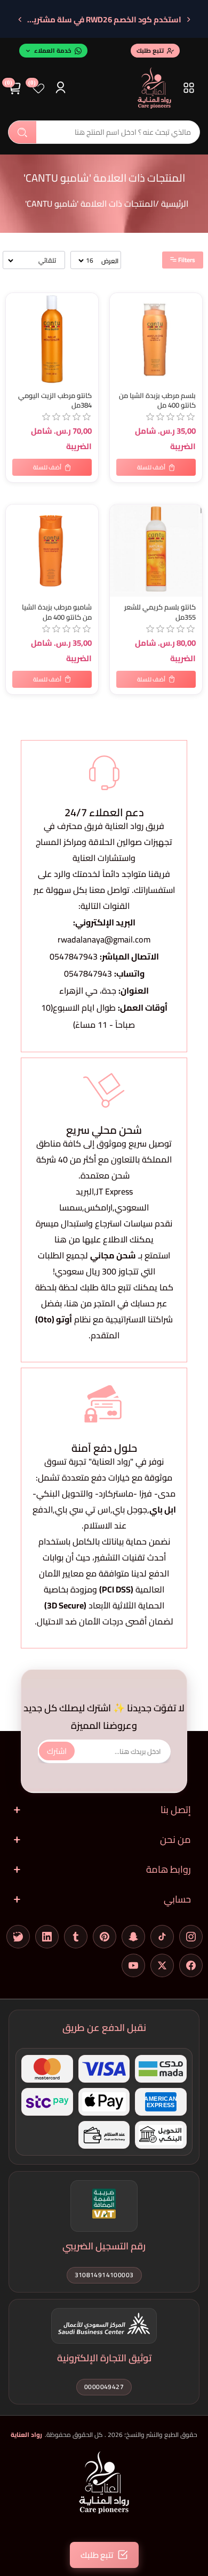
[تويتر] (162, 1965)
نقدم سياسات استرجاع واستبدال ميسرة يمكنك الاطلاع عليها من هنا (104, 1231)
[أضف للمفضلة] (16, 303)
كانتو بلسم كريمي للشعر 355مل (160, 612)
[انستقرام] (191, 1937)
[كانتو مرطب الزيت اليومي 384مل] (52, 339)
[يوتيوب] (133, 1965)
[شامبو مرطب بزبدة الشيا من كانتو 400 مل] (52, 551)
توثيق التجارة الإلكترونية (104, 2358)
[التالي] (20, 20)
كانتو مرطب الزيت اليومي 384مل (55, 401)
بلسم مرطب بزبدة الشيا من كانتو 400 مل (157, 401)
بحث (22, 132)
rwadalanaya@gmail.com (104, 939)
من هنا (79, 1303)
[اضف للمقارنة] (16, 324)
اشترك (57, 1751)
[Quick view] (16, 346)
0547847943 (74, 956)
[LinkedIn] (47, 1937)
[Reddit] (18, 1937)
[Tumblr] (76, 1937)
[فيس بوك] (191, 1965)
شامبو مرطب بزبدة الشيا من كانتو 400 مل (57, 612)
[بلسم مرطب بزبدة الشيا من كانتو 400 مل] (156, 339)
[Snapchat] (133, 1937)
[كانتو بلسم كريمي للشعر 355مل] (156, 551)
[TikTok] (162, 1937)
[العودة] (188, 20)
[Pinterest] (105, 1937)
